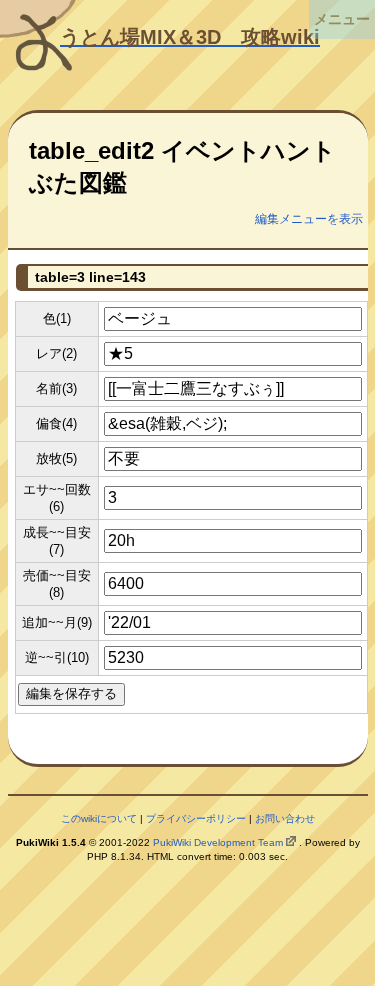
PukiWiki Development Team (218, 842)
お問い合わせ (285, 818)
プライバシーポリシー (196, 818)
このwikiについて (99, 818)
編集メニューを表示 (309, 219)
